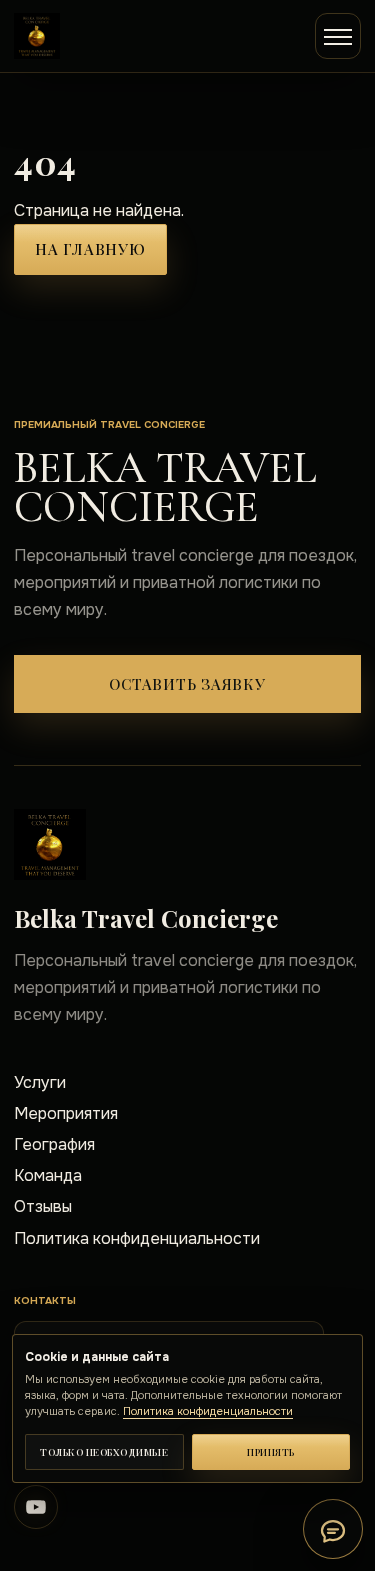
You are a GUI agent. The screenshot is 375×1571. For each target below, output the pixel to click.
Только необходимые (104, 1452)
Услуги (40, 1082)
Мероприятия (66, 1113)
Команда (48, 1175)
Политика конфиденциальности (137, 1238)
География (54, 1144)
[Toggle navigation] (338, 36)
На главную (90, 249)
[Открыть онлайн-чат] (333, 1529)
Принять (271, 1452)
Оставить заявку (187, 684)
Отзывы (43, 1206)
